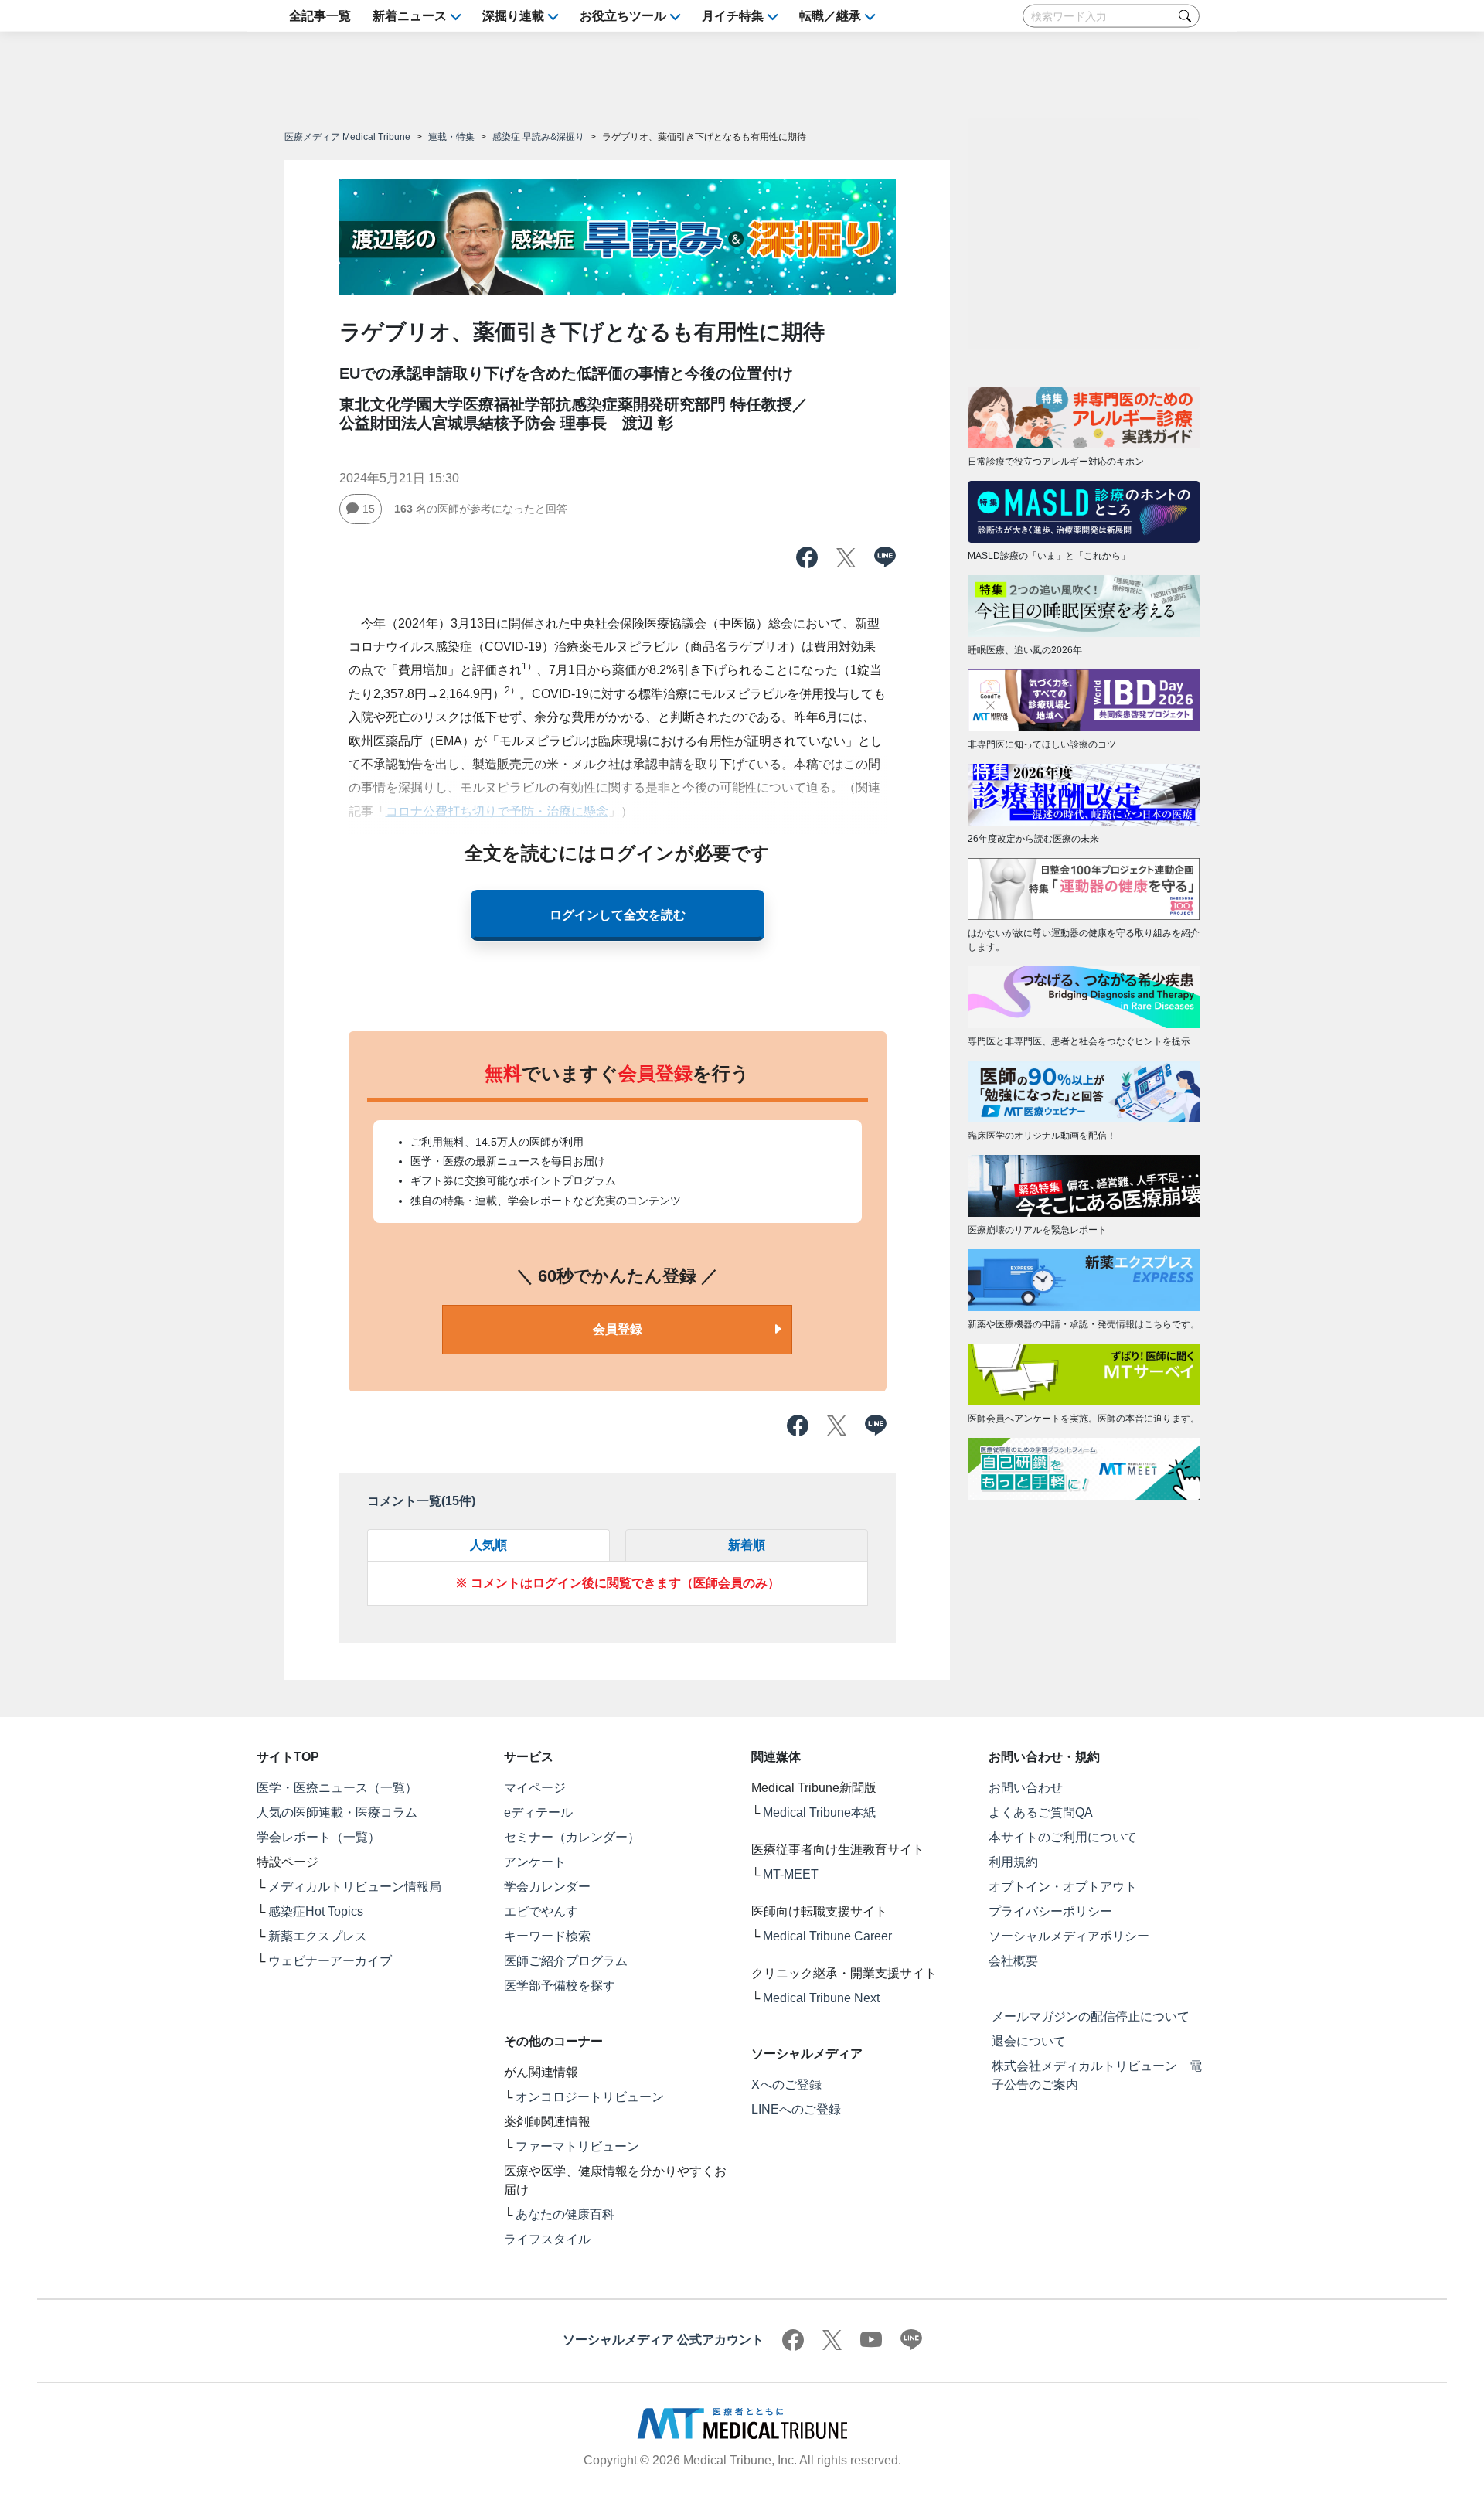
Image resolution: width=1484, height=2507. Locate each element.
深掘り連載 (513, 16)
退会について (1029, 2041)
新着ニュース (410, 16)
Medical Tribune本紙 (819, 1812)
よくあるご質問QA (1041, 1812)
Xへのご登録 (786, 2085)
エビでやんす (541, 1911)
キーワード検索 (547, 1936)
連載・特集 (451, 137)
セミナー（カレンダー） (572, 1837)
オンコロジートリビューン (590, 2097)
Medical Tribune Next (821, 1998)
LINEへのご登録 (796, 2109)
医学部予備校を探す (560, 1986)
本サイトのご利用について (1063, 1837)
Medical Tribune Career (827, 1936)
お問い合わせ (1026, 1788)
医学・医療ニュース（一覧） (337, 1788)
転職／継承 (830, 16)
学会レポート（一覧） (318, 1837)
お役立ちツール (623, 16)
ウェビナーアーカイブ (330, 1961)
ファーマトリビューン (577, 2146)
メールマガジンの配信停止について (1091, 2016)
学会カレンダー (547, 1887)
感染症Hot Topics (316, 1911)
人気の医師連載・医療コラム (337, 1812)
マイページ (535, 1788)
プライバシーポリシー (1050, 1911)
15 (369, 509)
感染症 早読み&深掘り (538, 137)
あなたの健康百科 (565, 2214)
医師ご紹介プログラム (566, 1961)
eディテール (538, 1812)
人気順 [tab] (488, 1545)
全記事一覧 (320, 16)
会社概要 (1013, 1961)
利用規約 (1013, 1862)
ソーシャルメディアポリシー (1069, 1936)
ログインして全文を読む (618, 915)
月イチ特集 (733, 16)
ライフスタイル (547, 2239)
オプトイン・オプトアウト (1063, 1887)
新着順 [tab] (747, 1545)
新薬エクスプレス (318, 1936)
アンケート (535, 1862)
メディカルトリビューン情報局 (355, 1887)
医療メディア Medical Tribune (347, 137)
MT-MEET (791, 1874)
